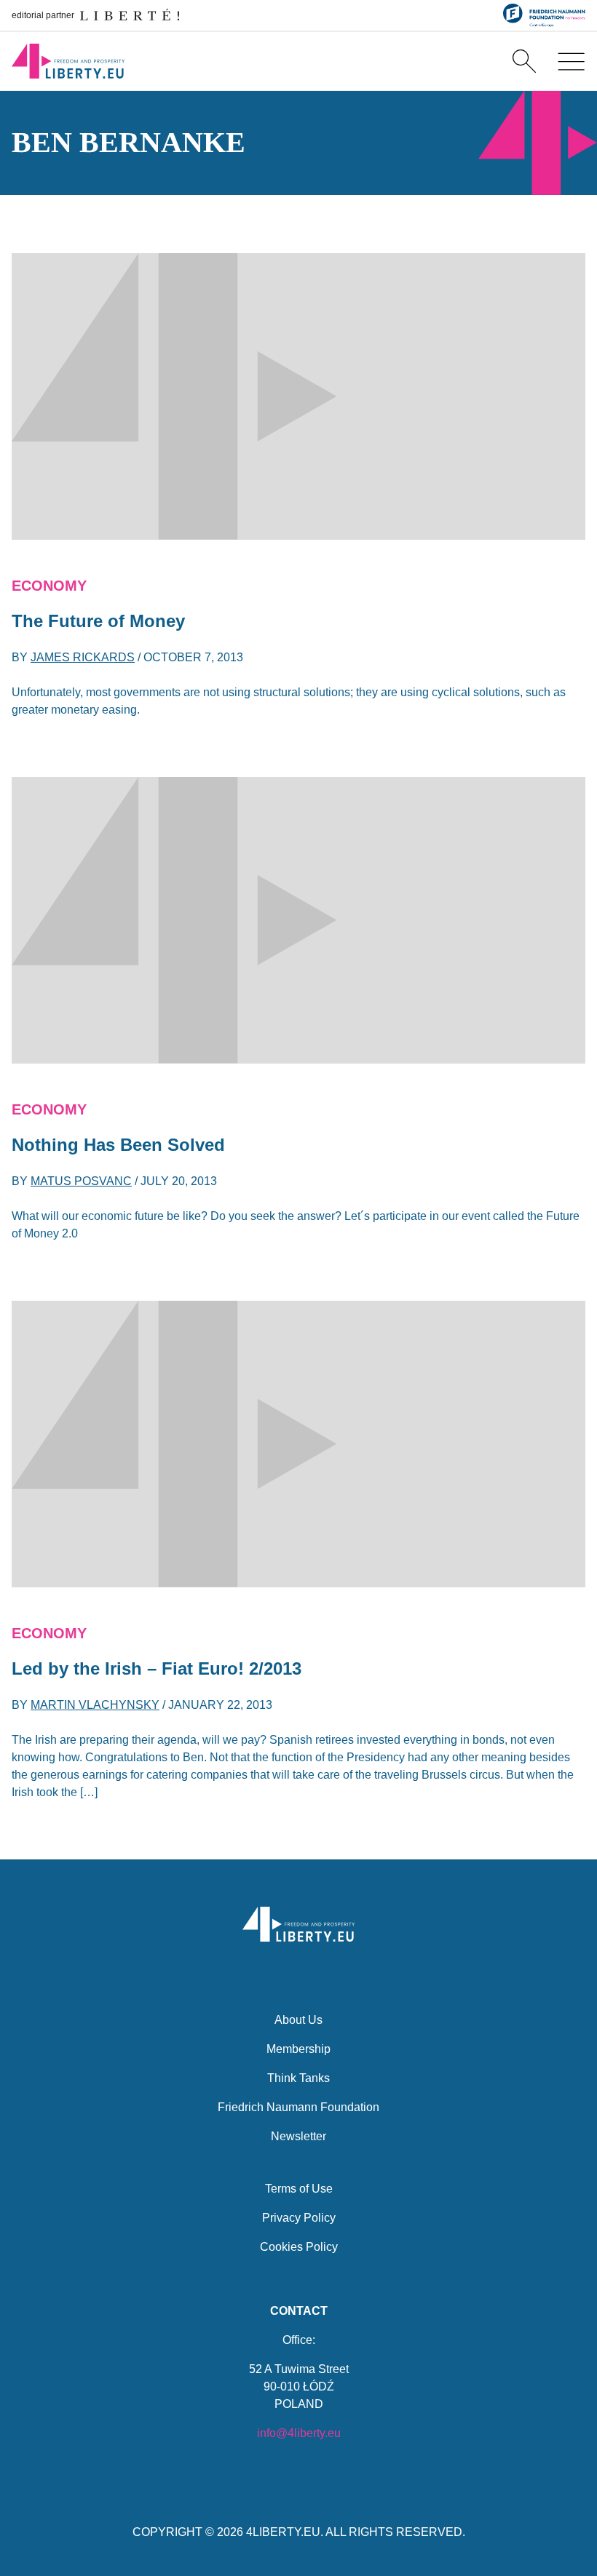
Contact (299, 2311)
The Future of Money (98, 621)
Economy (49, 586)
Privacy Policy (299, 2218)
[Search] (524, 61)
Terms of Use (299, 2189)
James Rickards (83, 657)
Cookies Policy (299, 2247)
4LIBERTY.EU (283, 2532)
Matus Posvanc (81, 1181)
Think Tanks (298, 2078)
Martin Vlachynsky (95, 1705)
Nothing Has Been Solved (118, 1145)
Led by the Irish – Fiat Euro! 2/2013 (157, 1668)
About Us (298, 2020)
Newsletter (298, 2136)
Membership (298, 2049)
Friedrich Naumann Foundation (298, 2107)
